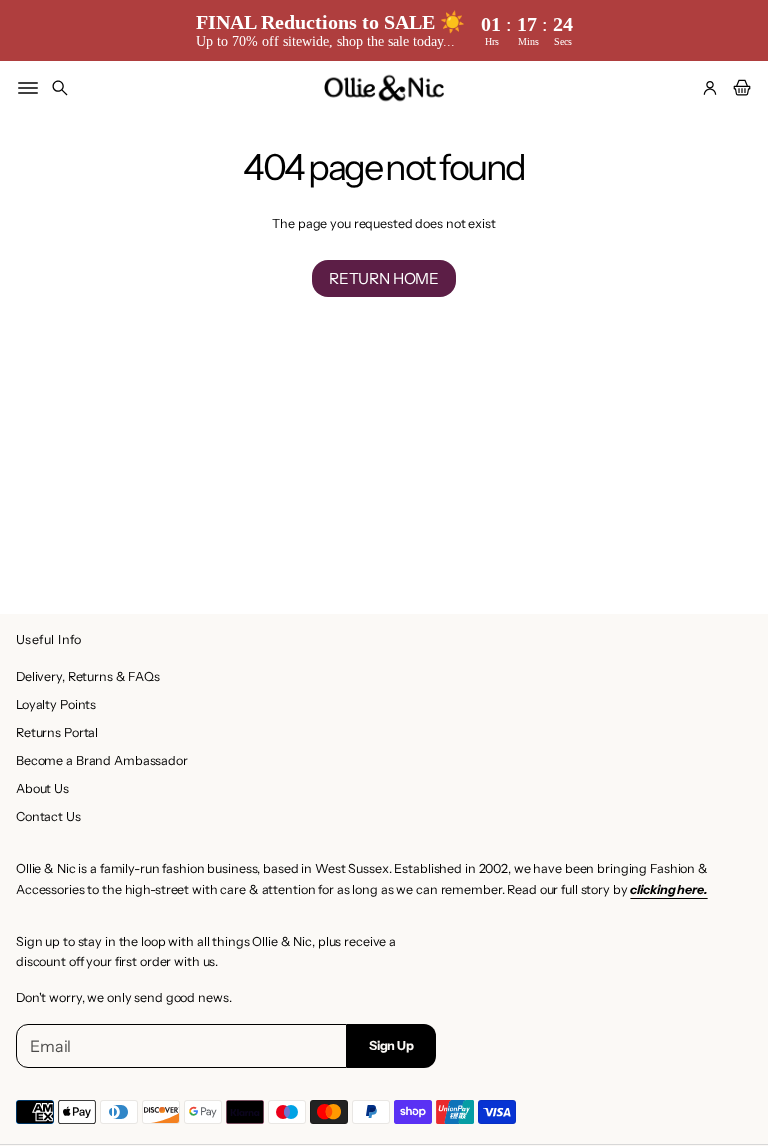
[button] (60, 88)
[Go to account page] (710, 88)
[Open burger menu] (28, 88)
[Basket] (739, 88)
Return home (384, 278)
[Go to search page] (60, 88)
